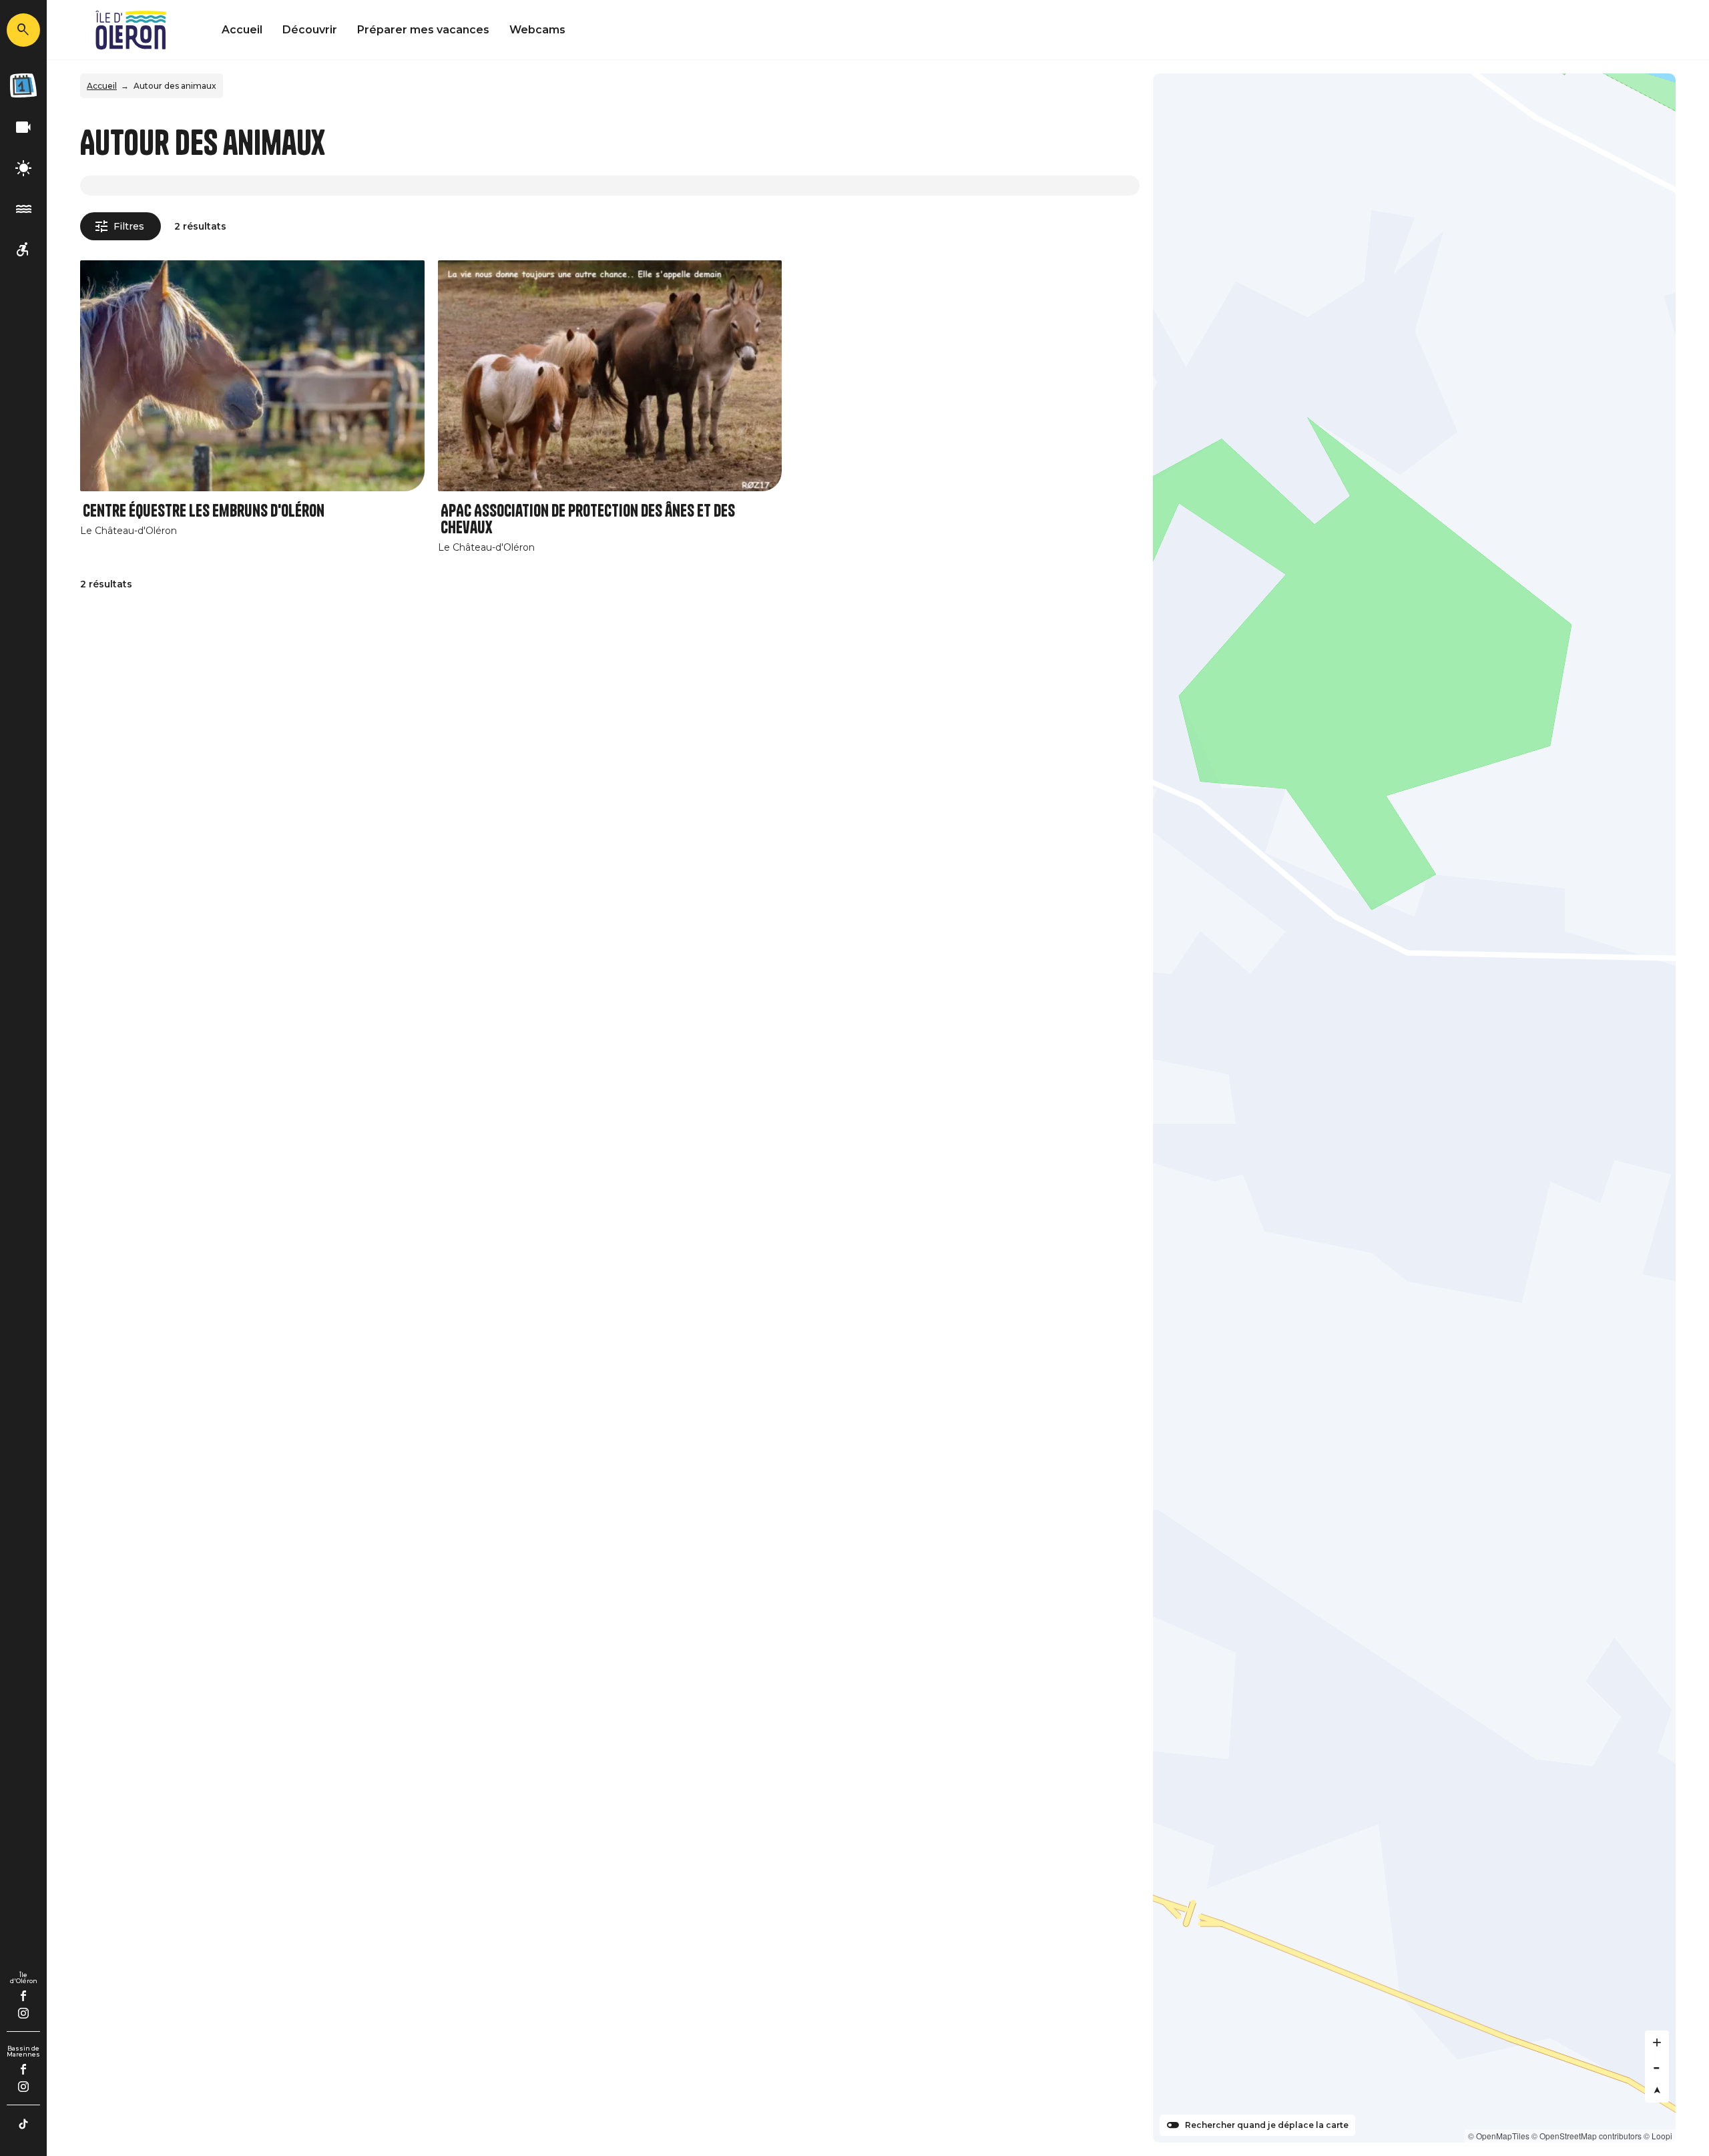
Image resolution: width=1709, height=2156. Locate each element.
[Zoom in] (1657, 2043)
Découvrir (310, 30)
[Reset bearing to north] (1657, 2091)
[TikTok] (23, 2124)
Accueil (242, 30)
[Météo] (23, 169)
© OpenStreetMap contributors (1586, 2136)
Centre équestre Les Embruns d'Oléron (204, 511)
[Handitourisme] (23, 250)
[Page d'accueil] (131, 30)
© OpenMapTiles (1499, 2136)
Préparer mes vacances (423, 30)
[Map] (1414, 1108)
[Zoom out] (1657, 2067)
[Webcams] (23, 128)
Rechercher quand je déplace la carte (1267, 2125)
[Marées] (23, 209)
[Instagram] (23, 2013)
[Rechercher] (23, 30)
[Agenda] (23, 85)
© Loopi (1658, 2136)
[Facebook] (24, 1996)
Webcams (537, 30)
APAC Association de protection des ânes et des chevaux (588, 519)
